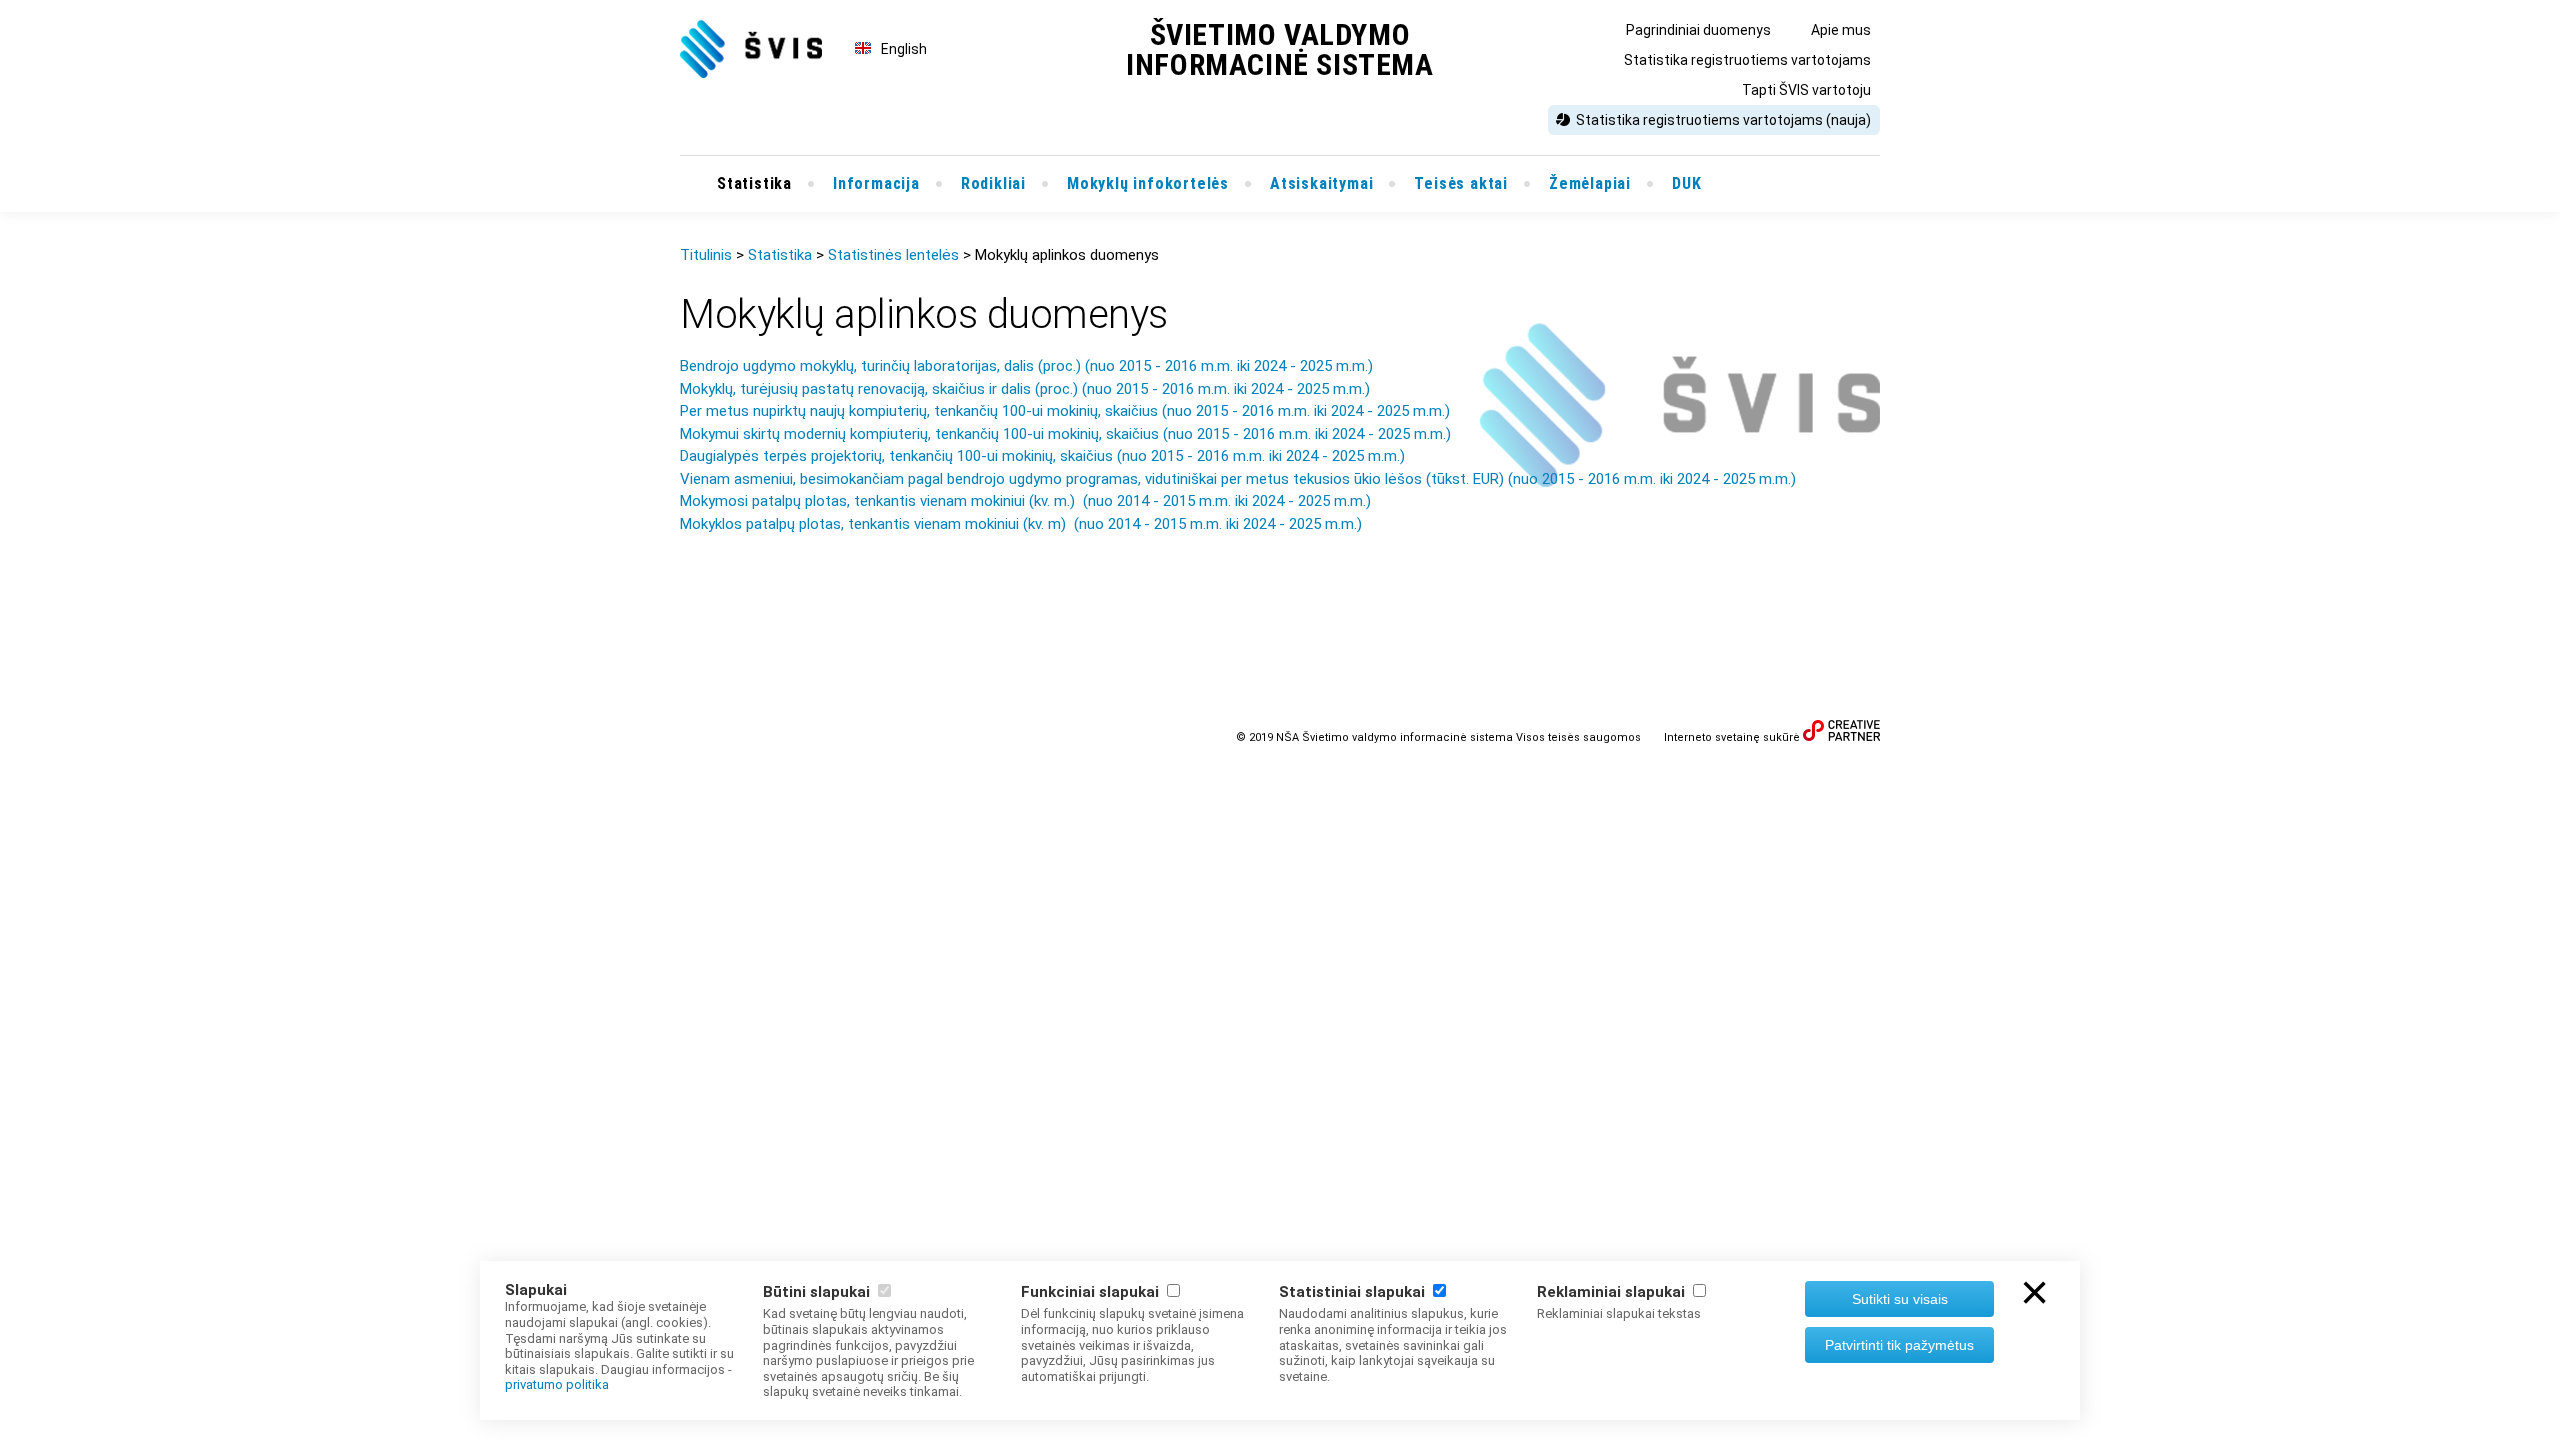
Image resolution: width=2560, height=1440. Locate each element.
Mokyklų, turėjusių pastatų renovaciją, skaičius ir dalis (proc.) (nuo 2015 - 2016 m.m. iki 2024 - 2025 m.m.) (1025, 389)
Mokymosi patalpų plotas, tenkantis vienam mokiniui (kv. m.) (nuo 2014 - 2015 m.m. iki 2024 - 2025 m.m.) (1025, 501)
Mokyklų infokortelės (1148, 183)
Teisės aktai (1461, 183)
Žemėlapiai (1590, 183)
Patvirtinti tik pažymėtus (1899, 1345)
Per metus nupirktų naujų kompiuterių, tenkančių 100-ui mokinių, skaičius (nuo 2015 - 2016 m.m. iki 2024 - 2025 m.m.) (1065, 411)
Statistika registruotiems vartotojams (1747, 60)
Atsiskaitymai (1321, 183)
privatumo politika (557, 1384)
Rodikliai (993, 183)
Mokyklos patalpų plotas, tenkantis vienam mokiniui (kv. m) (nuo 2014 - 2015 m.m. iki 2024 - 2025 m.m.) (1021, 524)
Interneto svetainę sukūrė (1732, 737)
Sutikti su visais (1900, 1299)
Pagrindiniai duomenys (1698, 30)
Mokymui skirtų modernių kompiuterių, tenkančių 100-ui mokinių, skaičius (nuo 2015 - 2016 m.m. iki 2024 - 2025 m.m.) (1065, 434)
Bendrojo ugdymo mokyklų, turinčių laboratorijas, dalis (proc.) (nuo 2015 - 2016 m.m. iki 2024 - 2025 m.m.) (1028, 366)
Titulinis (706, 255)
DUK (1686, 183)
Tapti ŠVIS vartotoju (1806, 90)
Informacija (876, 183)
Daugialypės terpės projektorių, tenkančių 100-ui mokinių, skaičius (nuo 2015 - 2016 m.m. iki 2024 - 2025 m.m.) (1042, 456)
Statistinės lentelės (893, 255)
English (904, 49)
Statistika (754, 183)
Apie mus (1841, 30)
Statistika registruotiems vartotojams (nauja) (1723, 120)
